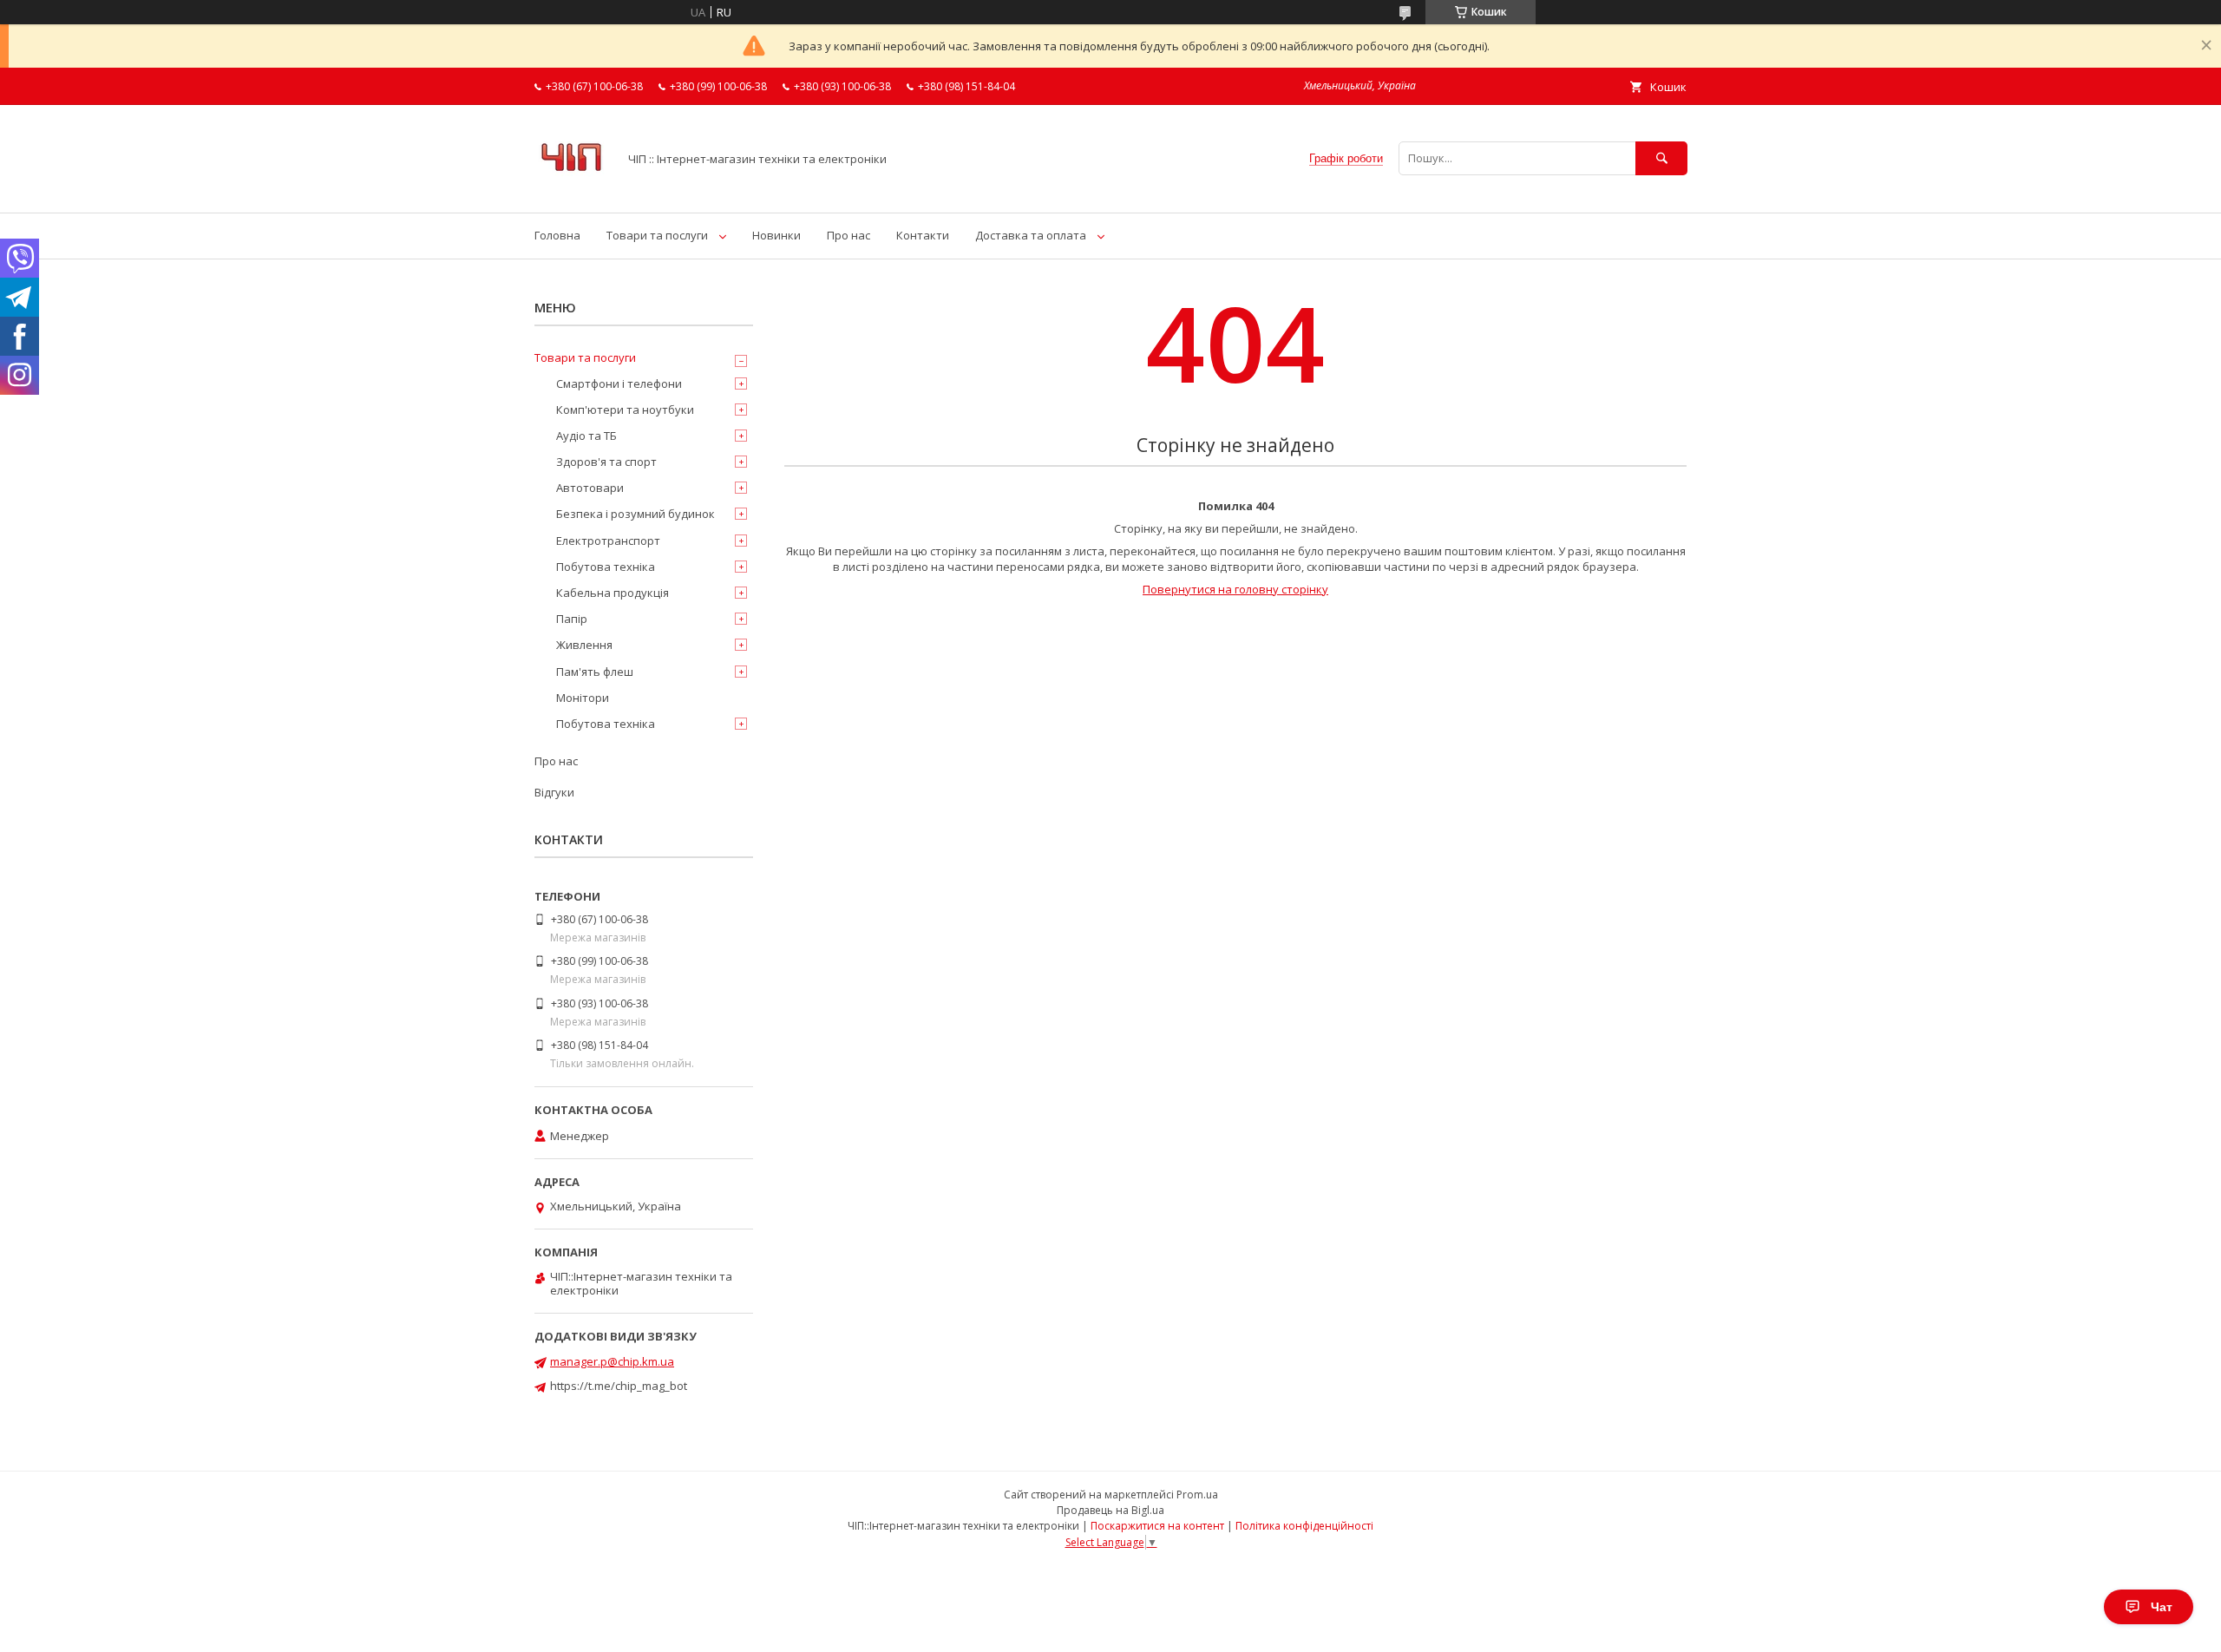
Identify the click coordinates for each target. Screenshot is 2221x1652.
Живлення (584, 645)
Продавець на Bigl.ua (1110, 1510)
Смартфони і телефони (619, 383)
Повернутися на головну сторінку (1235, 589)
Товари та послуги (657, 235)
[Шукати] (1661, 158)
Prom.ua (1197, 1495)
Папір (572, 619)
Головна (557, 235)
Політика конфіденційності (1304, 1526)
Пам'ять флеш (595, 672)
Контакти (923, 235)
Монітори (583, 698)
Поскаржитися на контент (1157, 1526)
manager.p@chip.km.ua (612, 1361)
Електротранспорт (608, 541)
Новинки (776, 235)
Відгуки (554, 792)
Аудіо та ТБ (586, 436)
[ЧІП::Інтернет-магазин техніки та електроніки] (571, 190)
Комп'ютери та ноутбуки (625, 410)
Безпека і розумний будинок (636, 514)
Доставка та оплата (1031, 235)
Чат (2162, 1607)
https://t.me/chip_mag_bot (619, 1386)
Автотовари (590, 488)
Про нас (848, 235)
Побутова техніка (606, 567)
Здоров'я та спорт (606, 462)
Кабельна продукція (613, 593)
